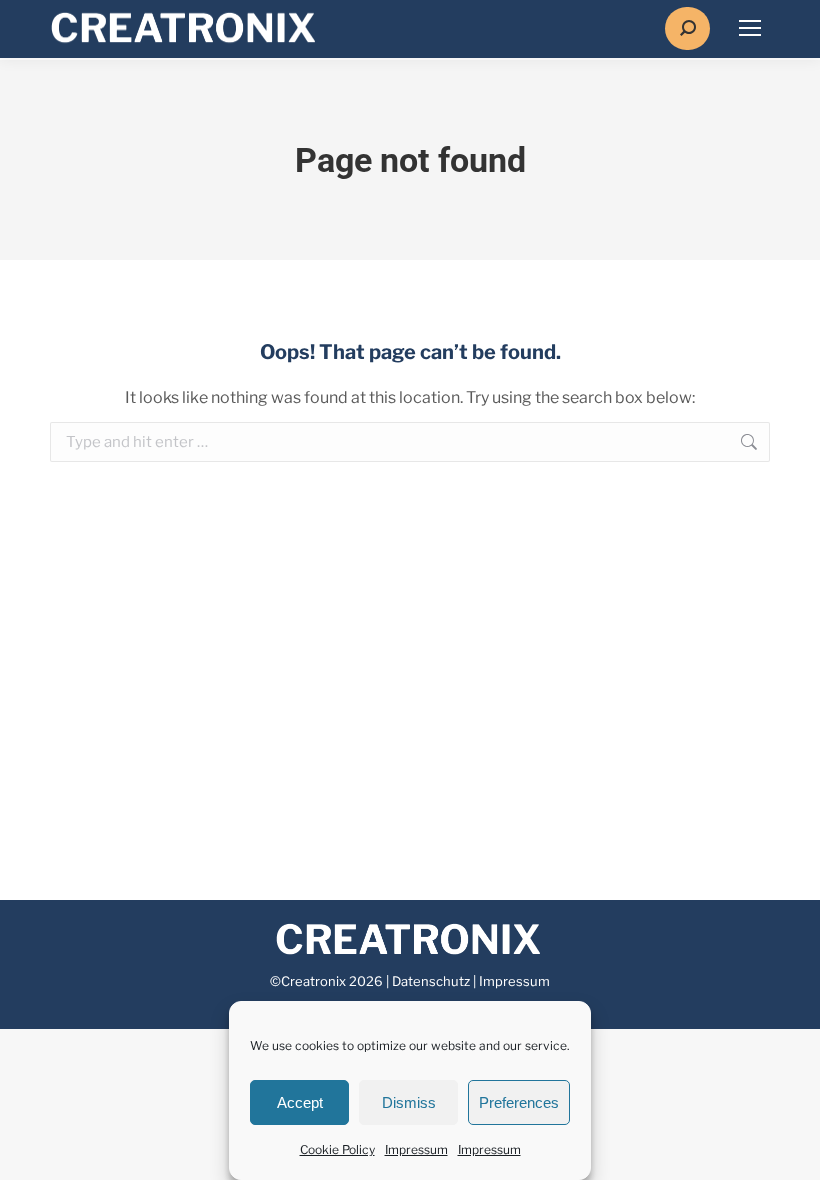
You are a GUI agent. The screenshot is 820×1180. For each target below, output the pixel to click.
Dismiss (409, 1102)
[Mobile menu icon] (750, 28)
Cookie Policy (337, 1149)
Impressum (416, 1149)
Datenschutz (431, 981)
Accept (300, 1102)
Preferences (519, 1102)
